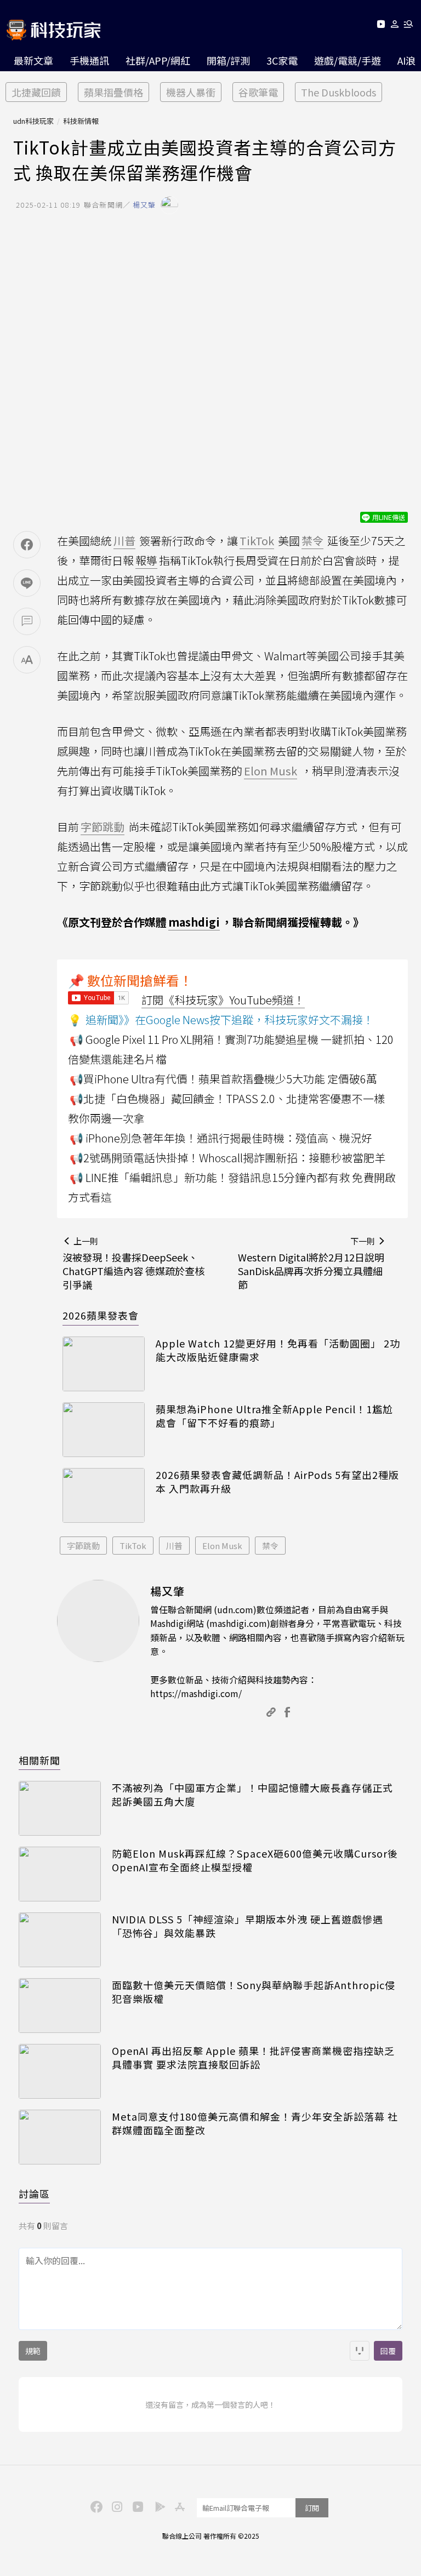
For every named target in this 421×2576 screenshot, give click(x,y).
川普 (174, 1546)
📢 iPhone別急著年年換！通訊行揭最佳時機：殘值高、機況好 (221, 1138)
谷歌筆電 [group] (258, 92)
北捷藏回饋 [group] (36, 92)
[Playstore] (157, 2506)
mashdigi (194, 922)
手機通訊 (89, 60)
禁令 (270, 1546)
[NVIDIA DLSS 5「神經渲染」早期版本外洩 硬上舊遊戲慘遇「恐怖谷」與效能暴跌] (60, 1940)
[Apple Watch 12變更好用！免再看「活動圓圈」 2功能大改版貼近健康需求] (104, 1364)
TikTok (133, 1546)
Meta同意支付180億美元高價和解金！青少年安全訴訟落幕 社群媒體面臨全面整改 (255, 2123)
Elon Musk (222, 1546)
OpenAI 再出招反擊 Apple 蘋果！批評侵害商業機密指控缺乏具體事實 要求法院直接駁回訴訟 (253, 2058)
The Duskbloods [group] (338, 92)
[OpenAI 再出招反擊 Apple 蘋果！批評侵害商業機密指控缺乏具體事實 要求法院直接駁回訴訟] (60, 2071)
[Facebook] (95, 2506)
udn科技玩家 (33, 121)
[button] (395, 26)
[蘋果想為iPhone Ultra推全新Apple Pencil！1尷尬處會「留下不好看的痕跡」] (104, 1430)
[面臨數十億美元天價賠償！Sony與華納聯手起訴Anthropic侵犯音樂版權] (60, 2006)
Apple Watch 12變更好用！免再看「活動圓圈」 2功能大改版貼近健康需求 (278, 1350)
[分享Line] (27, 583)
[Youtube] (381, 26)
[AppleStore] (178, 2506)
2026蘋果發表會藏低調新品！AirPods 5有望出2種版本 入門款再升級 (277, 1482)
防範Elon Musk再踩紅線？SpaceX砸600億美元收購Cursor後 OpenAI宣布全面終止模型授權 (255, 1860)
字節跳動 (83, 1546)
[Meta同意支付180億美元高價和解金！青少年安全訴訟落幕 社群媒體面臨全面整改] (60, 2137)
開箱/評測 (228, 60)
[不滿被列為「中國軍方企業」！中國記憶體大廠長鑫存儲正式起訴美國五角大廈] (60, 1808)
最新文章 (33, 60)
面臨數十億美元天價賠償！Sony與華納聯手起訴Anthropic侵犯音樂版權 (254, 1992)
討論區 (34, 2194)
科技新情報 (81, 121)
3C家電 (282, 60)
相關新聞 (39, 1760)
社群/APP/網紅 (158, 60)
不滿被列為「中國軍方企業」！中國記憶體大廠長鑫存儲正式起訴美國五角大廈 (252, 1795)
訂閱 (312, 2508)
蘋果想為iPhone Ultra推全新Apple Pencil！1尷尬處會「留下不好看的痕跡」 (274, 1416)
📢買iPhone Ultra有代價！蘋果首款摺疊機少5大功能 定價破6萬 (223, 1079)
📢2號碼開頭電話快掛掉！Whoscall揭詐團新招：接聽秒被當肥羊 (227, 1158)
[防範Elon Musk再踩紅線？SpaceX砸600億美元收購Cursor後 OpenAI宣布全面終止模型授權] (60, 1874)
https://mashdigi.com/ (196, 1693)
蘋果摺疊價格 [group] (113, 92)
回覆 (388, 2351)
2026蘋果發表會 (101, 1315)
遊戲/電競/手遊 (348, 60)
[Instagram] (116, 2506)
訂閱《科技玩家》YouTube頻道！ (223, 1000)
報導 (146, 560)
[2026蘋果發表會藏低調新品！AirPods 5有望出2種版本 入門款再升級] (104, 1495)
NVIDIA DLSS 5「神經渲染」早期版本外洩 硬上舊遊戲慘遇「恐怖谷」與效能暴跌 (248, 1926)
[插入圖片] (360, 2351)
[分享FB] (27, 545)
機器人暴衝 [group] (191, 92)
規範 (33, 2351)
